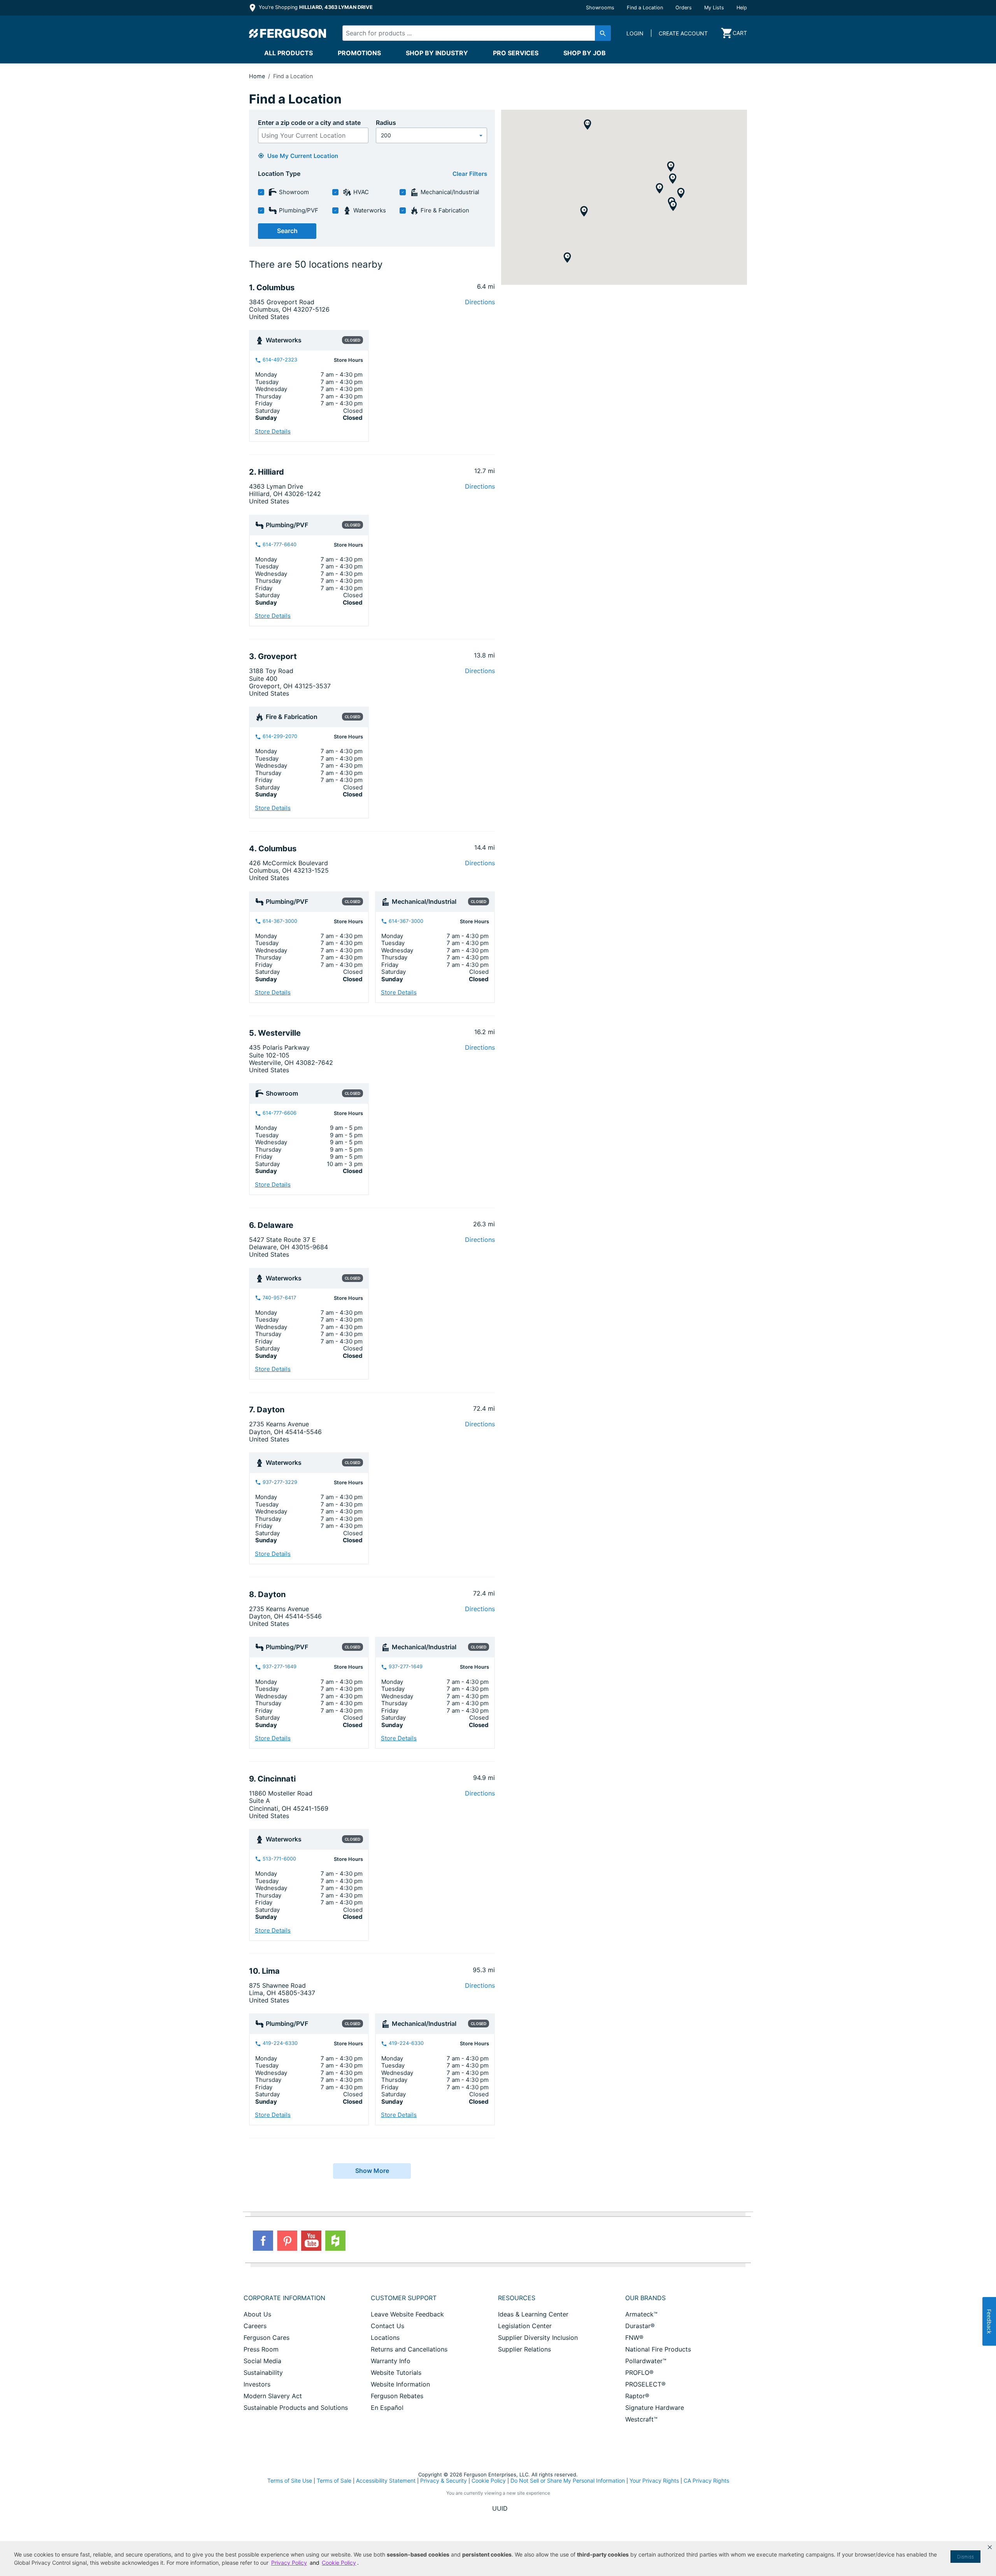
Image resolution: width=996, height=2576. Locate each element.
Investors (257, 2384)
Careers (255, 2326)
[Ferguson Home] (288, 33)
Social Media (262, 2361)
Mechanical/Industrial (449, 192)
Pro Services (516, 53)
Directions (480, 302)
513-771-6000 (279, 1859)
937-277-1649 (279, 1667)
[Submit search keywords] (603, 33)
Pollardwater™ (646, 2361)
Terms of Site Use (290, 2480)
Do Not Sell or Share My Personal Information (568, 2481)
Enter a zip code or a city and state (309, 123)
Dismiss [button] (965, 2557)
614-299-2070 (279, 736)
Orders (684, 8)
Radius (386, 123)
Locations (385, 2338)
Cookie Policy (489, 2480)
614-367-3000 (279, 921)
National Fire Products (658, 2349)
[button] (990, 2547)
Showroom (293, 192)
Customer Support (404, 2298)
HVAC (360, 192)
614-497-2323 (279, 360)
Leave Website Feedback (407, 2314)
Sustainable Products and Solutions (296, 2408)
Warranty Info (391, 2361)
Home (257, 76)
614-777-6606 (279, 1113)
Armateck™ (641, 2314)
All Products (288, 53)
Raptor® (637, 2396)
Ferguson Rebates (397, 2396)
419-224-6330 (279, 2043)
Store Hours (348, 360)
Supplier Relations (524, 2349)
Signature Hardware (655, 2408)
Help (742, 8)
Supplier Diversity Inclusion (538, 2338)
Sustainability (263, 2373)
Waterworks (369, 210)
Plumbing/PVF (298, 210)
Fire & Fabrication (444, 210)
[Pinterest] (287, 2241)
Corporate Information (284, 2298)
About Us (257, 2314)
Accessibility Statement (386, 2480)
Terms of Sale (334, 2480)
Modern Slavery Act (273, 2396)
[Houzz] (335, 2241)
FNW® (634, 2338)
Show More (372, 2171)
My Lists (714, 8)
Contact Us (388, 2326)
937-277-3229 (279, 1482)
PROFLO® (639, 2373)
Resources (517, 2298)
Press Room (261, 2349)
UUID (500, 2508)
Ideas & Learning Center (533, 2314)
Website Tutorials (396, 2373)
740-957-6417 (279, 1298)
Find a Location (645, 8)
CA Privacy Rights (706, 2480)
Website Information (400, 2384)
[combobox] (470, 33)
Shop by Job (585, 53)
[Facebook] (263, 2241)
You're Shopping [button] (315, 7)
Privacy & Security (444, 2480)
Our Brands (645, 2298)
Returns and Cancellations (409, 2349)
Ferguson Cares (267, 2338)
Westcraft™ (641, 2419)
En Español (387, 2408)
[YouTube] (311, 2241)
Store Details (273, 431)
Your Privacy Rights (654, 2480)
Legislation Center (525, 2326)
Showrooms (600, 8)
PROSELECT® (645, 2384)
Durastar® (640, 2326)
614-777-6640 (279, 544)
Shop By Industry (437, 53)
